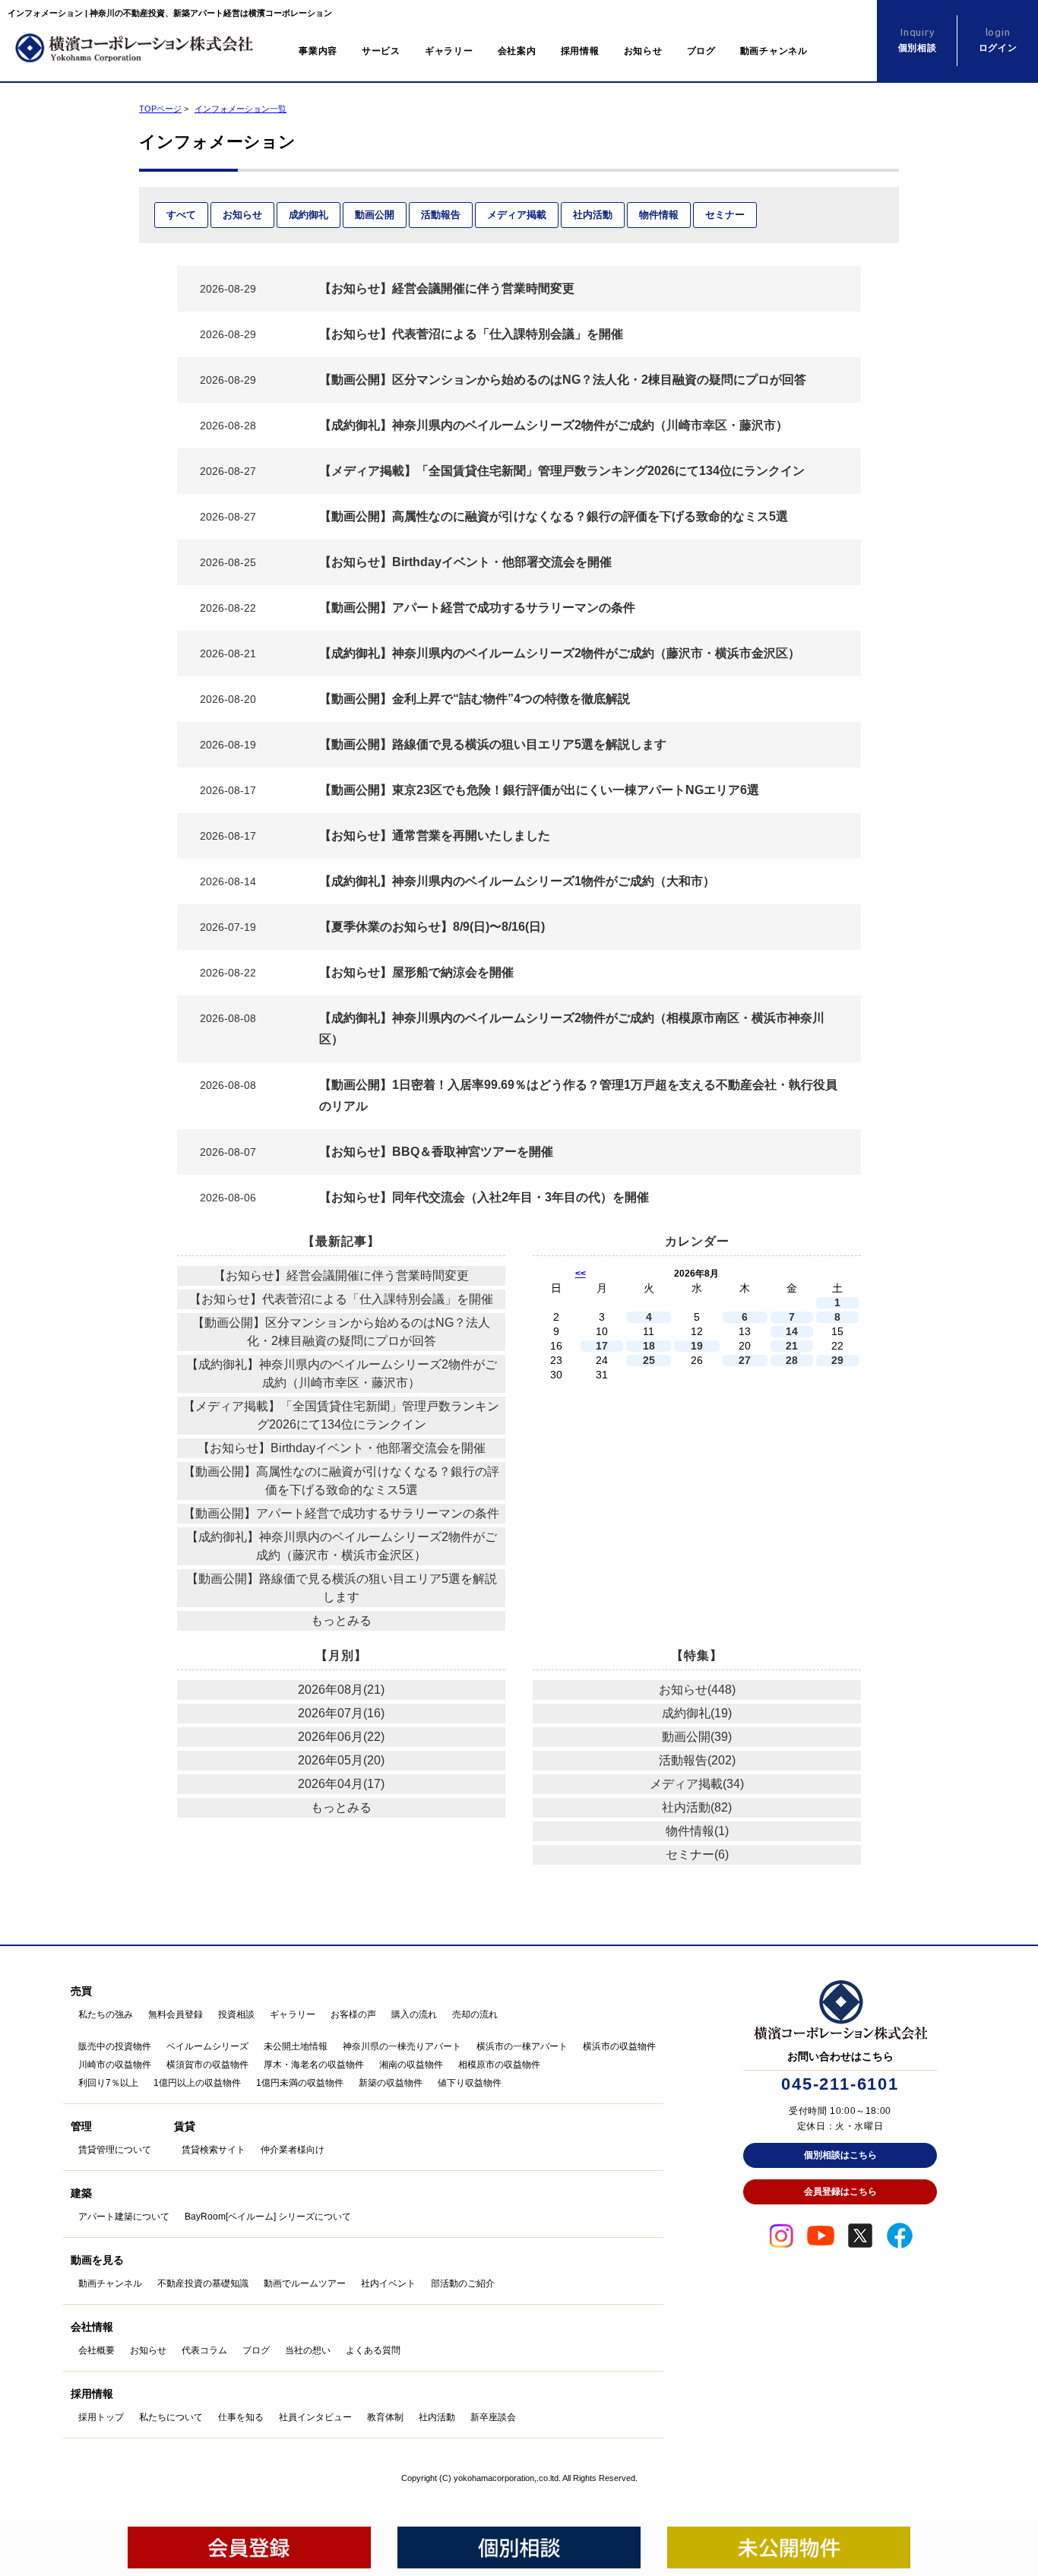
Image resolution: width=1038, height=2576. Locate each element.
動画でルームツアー (305, 2283)
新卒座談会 (493, 2417)
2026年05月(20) (341, 1760)
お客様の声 (353, 2014)
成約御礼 (309, 215)
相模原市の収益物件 (499, 2065)
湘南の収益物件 (411, 2065)
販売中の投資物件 (115, 2046)
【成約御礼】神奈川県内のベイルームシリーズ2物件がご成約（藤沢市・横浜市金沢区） (342, 1546)
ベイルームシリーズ (207, 2046)
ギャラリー (449, 51)
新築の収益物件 (391, 2083)
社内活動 (593, 215)
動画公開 (375, 215)
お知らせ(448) (697, 1690)
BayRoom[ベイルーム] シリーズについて (268, 2217)
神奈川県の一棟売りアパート (402, 2046)
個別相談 (918, 40)
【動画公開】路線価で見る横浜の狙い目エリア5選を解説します (342, 1588)
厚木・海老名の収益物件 (314, 2065)
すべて (181, 215)
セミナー (725, 215)
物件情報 (659, 215)
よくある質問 (373, 2350)
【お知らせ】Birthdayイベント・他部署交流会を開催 (342, 1448)
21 (792, 1346)
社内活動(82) (697, 1807)
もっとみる (341, 1620)
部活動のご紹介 (463, 2283)
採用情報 (580, 51)
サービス (381, 51)
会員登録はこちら (840, 2191)
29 (837, 1361)
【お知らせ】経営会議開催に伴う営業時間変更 (341, 1275)
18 (649, 1346)
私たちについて (171, 2417)
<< (581, 1274)
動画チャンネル (774, 51)
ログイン (998, 40)
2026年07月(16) (341, 1713)
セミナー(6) (697, 1854)
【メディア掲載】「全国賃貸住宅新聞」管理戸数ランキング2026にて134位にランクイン (341, 1415)
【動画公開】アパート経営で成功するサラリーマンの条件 (341, 1513)
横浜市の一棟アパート (522, 2046)
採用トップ (101, 2417)
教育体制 (385, 2417)
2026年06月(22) (341, 1737)
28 (792, 1361)
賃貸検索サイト (214, 2150)
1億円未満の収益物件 (300, 2083)
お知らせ (643, 51)
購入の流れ (414, 2014)
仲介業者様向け (293, 2150)
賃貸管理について (115, 2150)
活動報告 (441, 215)
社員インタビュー (315, 2417)
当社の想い (308, 2350)
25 (649, 1361)
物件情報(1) (697, 1831)
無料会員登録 (176, 2014)
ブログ (701, 51)
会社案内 (517, 51)
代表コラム (204, 2350)
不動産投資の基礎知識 (203, 2283)
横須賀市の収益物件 (207, 2065)
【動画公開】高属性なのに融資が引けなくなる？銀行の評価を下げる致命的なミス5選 (341, 1481)
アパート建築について (124, 2217)
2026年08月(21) (341, 1690)
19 (697, 1346)
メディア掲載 (517, 215)
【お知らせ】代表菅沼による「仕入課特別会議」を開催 (341, 1299)
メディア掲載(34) (697, 1784)
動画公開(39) (697, 1737)
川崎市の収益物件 (115, 2065)
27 (745, 1361)
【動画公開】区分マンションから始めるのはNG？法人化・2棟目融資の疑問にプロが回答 (341, 1332)
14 (792, 1332)
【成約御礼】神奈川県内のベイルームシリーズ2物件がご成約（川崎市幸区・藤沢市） (342, 1373)
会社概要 (97, 2350)
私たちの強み (106, 2014)
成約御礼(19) (697, 1713)
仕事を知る (241, 2417)
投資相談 (236, 2014)
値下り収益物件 (470, 2083)
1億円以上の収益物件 (197, 2083)
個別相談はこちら (840, 2155)
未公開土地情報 (296, 2046)
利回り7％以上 (108, 2083)
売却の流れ (475, 2014)
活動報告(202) (697, 1760)
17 (602, 1346)
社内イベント (388, 2283)
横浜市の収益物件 (619, 2046)
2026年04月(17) (341, 1784)
